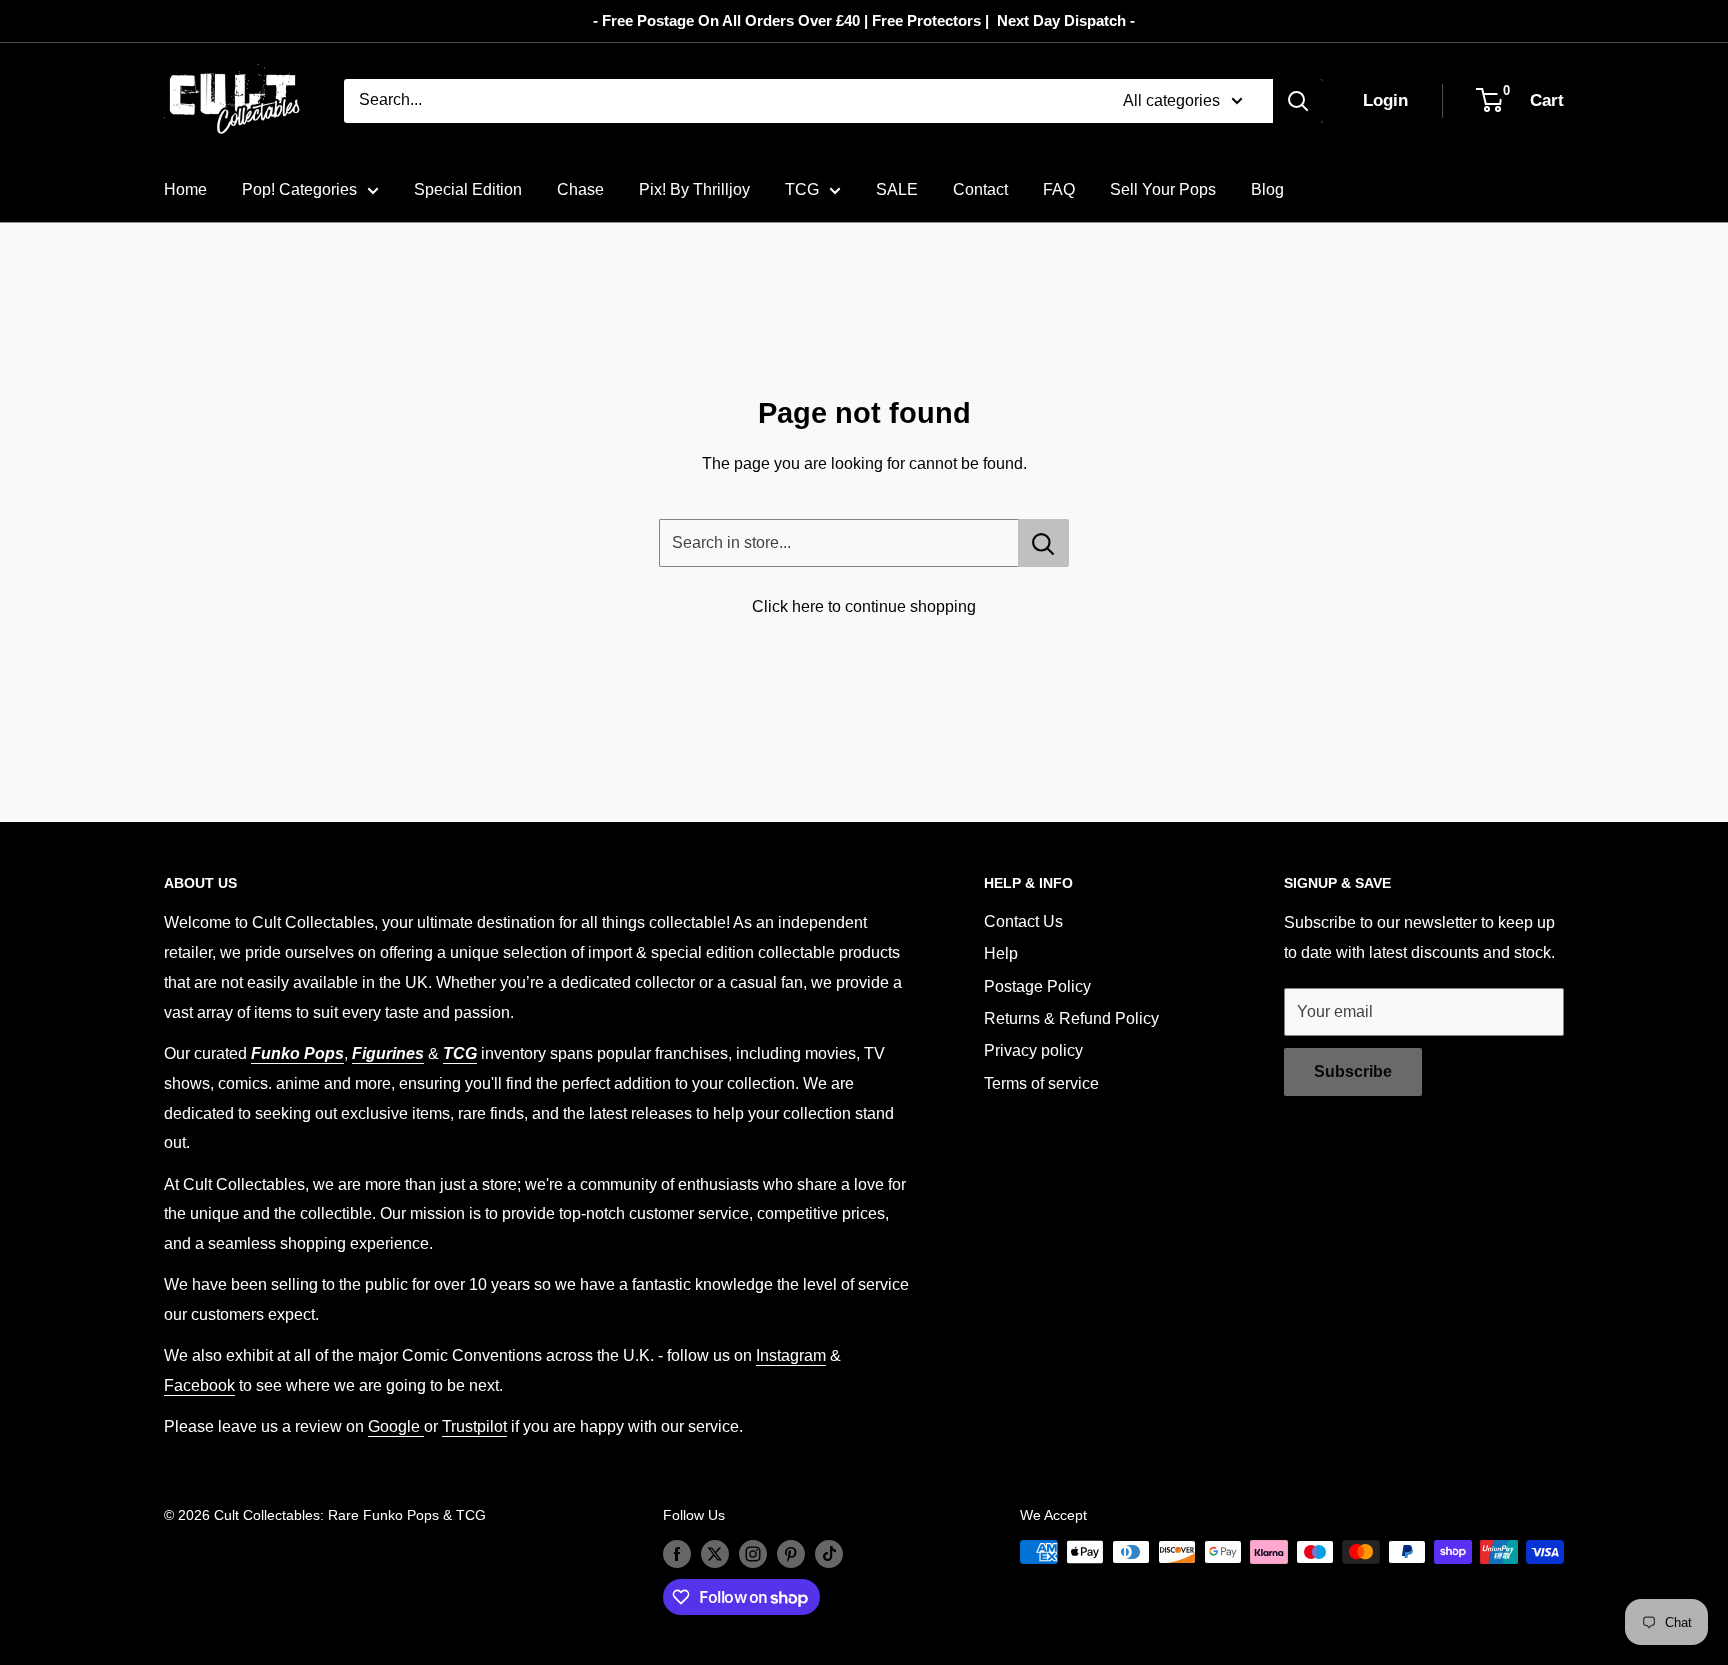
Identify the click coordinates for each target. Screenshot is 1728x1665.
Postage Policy (1037, 986)
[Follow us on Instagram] (753, 1554)
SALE (897, 189)
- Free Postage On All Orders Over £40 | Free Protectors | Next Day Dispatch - (864, 20)
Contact (980, 189)
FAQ (1059, 189)
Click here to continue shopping (864, 606)
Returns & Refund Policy (1071, 1018)
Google (396, 1426)
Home (185, 189)
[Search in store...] (1043, 543)
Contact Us (1023, 921)
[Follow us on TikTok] (829, 1554)
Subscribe (1353, 1071)
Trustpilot (474, 1426)
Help (1001, 953)
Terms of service (1041, 1083)
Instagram (791, 1355)
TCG (802, 189)
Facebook (199, 1385)
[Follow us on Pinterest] (791, 1554)
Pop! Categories (299, 189)
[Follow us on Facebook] (677, 1554)
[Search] (1298, 101)
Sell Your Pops (1163, 189)
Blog (1267, 189)
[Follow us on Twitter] (715, 1554)
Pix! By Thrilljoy (694, 189)
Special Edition (468, 189)
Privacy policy (1033, 1050)
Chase (580, 189)
